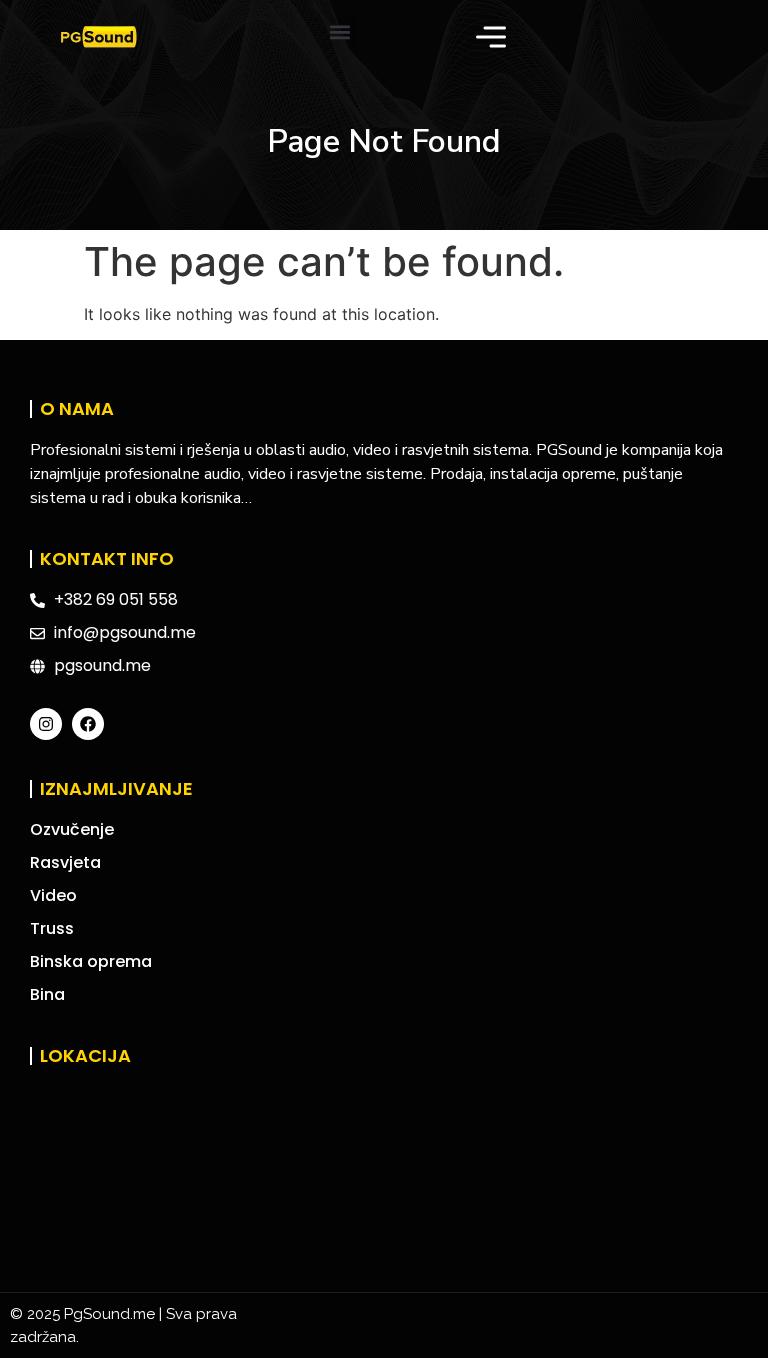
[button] (339, 32)
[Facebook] (88, 724)
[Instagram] (46, 724)
